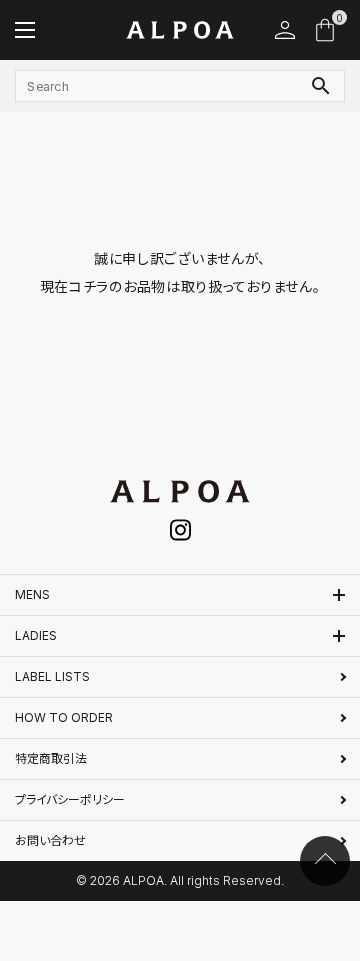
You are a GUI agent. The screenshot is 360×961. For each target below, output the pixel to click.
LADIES (36, 635)
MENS (32, 594)
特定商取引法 (51, 758)
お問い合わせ (50, 840)
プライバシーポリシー (70, 799)
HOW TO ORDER (64, 717)
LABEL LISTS (52, 676)
